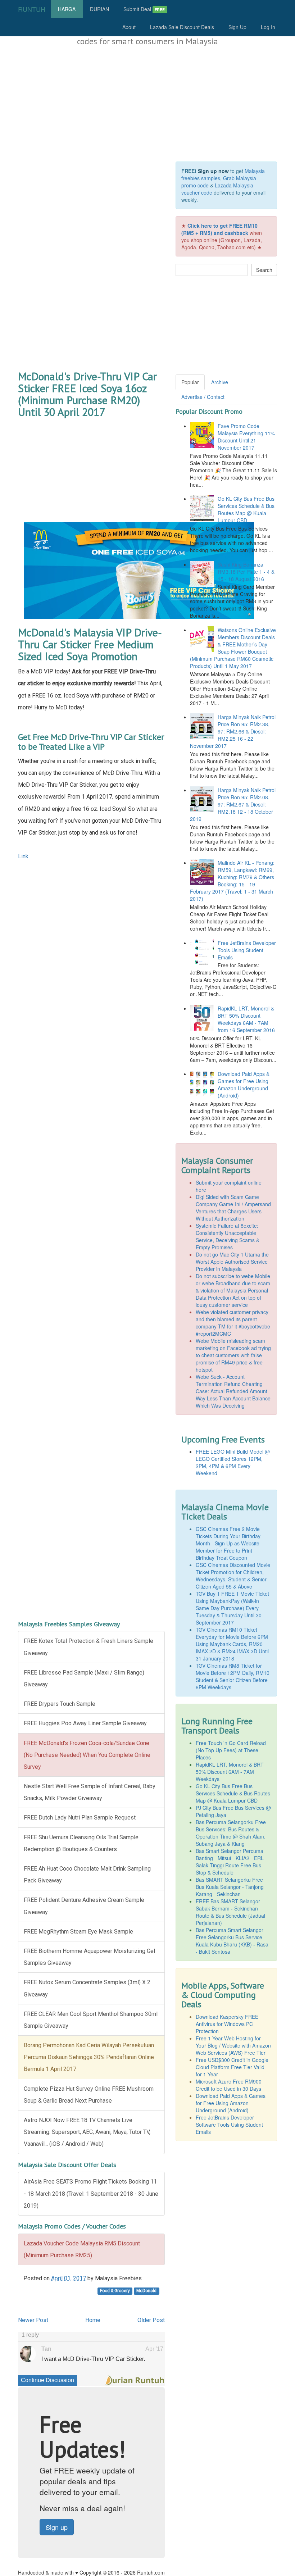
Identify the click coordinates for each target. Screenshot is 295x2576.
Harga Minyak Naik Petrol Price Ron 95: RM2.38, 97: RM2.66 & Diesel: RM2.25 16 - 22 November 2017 (233, 731)
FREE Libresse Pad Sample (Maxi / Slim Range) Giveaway (84, 1678)
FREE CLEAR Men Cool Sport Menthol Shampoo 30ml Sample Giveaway (91, 2020)
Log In (268, 27)
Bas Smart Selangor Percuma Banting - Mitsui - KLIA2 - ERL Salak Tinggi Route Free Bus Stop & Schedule (230, 1862)
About (129, 27)
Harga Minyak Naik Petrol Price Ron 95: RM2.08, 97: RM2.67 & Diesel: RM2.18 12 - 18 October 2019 (233, 804)
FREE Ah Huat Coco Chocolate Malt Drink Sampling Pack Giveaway (87, 1875)
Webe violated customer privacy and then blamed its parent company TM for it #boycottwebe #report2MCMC (233, 1323)
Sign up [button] (57, 2527)
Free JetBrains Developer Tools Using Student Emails (247, 950)
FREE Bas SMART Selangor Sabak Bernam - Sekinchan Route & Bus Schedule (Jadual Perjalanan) (230, 1912)
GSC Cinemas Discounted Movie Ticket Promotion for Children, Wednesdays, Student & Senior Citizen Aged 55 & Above (233, 1576)
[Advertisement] (147, 100)
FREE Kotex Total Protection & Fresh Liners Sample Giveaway (88, 1647)
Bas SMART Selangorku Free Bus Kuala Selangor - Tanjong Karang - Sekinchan (230, 1887)
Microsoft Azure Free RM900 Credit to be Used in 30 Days (229, 2085)
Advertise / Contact (203, 397)
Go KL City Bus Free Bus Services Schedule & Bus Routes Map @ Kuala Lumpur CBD (246, 509)
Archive (220, 382)
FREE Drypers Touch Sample (60, 1704)
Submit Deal (144, 9)
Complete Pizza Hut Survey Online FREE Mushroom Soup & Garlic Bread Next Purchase (89, 2095)
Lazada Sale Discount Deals (182, 27)
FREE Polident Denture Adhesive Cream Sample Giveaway (84, 1906)
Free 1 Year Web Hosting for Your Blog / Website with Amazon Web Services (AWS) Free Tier (233, 2045)
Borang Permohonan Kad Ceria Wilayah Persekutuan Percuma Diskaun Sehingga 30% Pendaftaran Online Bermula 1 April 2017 (89, 2057)
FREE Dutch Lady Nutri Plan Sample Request (80, 1818)
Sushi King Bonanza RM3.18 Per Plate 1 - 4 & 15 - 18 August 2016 (246, 572)
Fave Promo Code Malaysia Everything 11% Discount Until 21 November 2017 (246, 437)
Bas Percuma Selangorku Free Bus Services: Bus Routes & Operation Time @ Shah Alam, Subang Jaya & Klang (231, 1833)
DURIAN (99, 9)
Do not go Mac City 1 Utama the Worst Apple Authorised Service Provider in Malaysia (232, 1262)
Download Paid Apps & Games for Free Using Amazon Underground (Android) (244, 1085)
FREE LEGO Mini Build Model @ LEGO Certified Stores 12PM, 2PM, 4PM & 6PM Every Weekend (233, 1462)
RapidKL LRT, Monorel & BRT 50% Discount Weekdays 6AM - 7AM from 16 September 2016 (246, 1019)
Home (93, 2320)
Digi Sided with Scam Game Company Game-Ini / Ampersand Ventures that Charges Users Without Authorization (233, 1208)
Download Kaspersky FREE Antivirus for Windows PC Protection (227, 2024)
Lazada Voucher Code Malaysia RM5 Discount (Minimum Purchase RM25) (82, 2249)
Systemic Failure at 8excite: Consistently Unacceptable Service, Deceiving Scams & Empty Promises (228, 1236)
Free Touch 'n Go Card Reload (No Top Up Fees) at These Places (231, 1750)
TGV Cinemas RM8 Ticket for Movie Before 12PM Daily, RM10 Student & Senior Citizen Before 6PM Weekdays (233, 1676)
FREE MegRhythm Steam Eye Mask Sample (78, 1932)
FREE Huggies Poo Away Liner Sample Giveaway (85, 1723)
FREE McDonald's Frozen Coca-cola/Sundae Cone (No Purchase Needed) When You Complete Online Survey (87, 1755)
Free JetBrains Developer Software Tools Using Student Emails (229, 2125)
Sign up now (213, 171)
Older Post (151, 2320)
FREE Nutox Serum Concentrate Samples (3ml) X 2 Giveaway (87, 1988)
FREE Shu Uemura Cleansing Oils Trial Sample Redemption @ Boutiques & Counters (81, 1843)
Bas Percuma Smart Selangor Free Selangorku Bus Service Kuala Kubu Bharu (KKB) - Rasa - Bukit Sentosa (232, 1941)
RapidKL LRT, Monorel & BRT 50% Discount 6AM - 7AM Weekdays (230, 1772)
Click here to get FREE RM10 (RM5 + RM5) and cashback (219, 229)
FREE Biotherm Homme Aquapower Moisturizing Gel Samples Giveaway (89, 1957)
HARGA (67, 9)
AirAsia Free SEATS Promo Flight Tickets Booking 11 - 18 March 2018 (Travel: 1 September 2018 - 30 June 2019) (91, 2193)
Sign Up (237, 27)
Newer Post (33, 2320)
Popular (190, 382)
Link (23, 856)
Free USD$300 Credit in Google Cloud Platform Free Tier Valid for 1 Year (232, 2067)
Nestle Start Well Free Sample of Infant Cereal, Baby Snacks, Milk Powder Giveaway (90, 1792)
